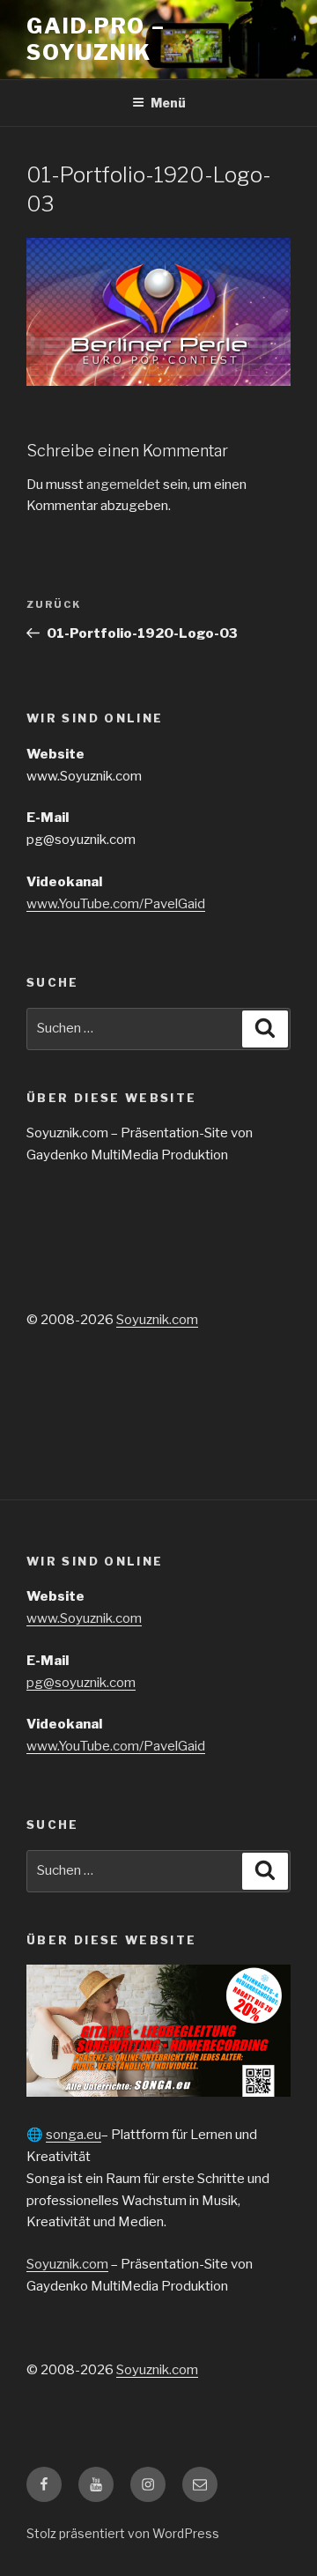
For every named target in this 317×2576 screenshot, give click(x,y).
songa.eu (74, 2135)
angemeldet (123, 485)
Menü (168, 103)
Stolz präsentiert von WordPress (123, 2533)
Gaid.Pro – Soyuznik (96, 39)
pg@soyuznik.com (81, 1683)
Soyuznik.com (157, 1320)
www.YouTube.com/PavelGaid (116, 904)
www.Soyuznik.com (84, 1618)
